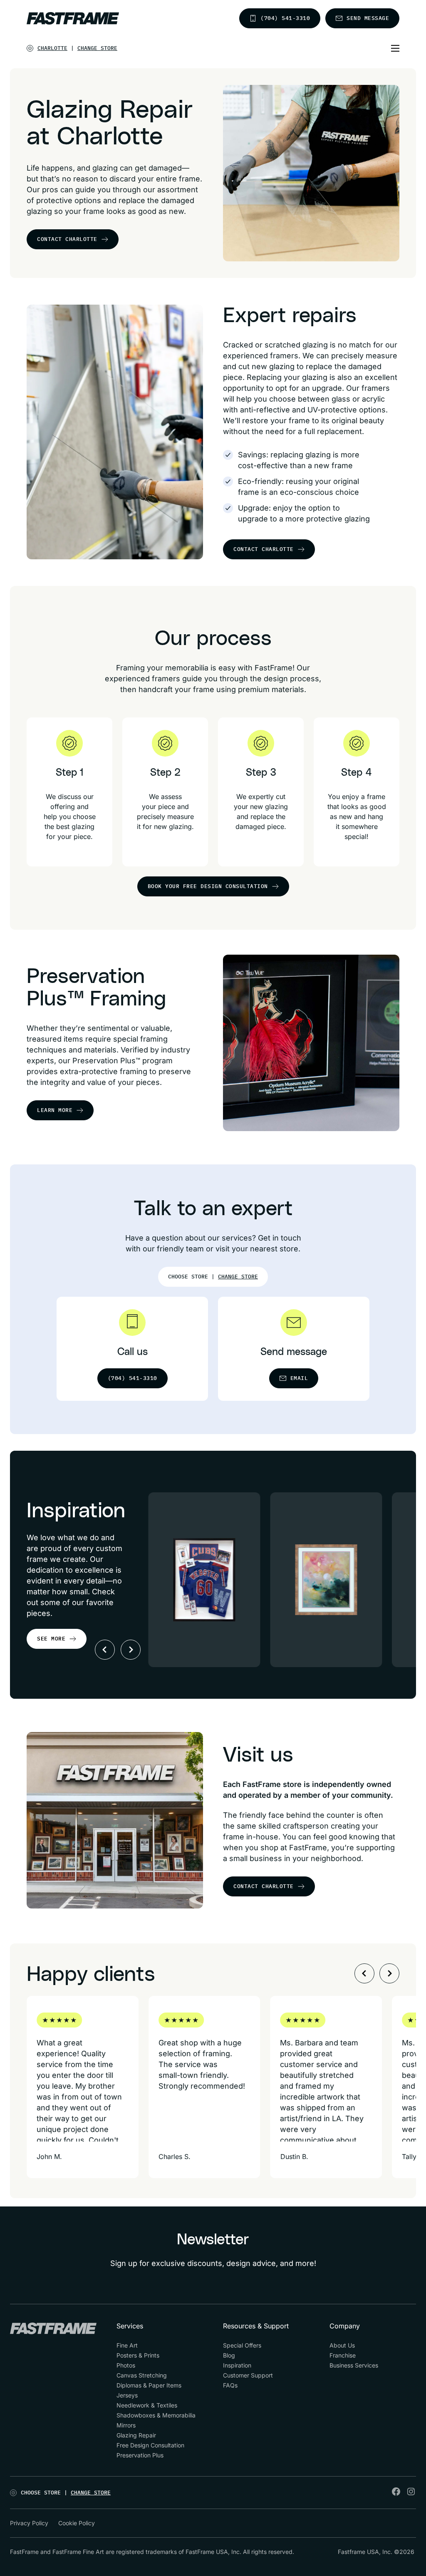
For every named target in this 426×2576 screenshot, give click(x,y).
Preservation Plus (140, 2455)
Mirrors (126, 2425)
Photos (126, 2365)
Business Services (354, 2365)
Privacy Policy (29, 2523)
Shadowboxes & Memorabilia (156, 2415)
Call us (133, 1352)
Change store (97, 48)
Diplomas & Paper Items (149, 2385)
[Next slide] (389, 1973)
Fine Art (127, 2345)
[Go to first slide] (131, 1650)
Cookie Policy (77, 2523)
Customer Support (248, 2375)
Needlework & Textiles (147, 2405)
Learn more (55, 1110)
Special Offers (242, 2345)
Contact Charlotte (67, 239)
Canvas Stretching (142, 2375)
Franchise (343, 2355)
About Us (342, 2345)
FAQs (230, 2385)
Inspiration (237, 2365)
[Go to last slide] (364, 1973)
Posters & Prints (138, 2355)
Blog (229, 2355)
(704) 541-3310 (285, 18)
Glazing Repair (136, 2435)
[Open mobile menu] (395, 48)
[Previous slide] (105, 1650)
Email (299, 1378)
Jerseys (127, 2395)
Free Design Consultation (150, 2445)
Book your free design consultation (208, 886)
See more (51, 1639)
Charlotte (52, 48)
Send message (368, 18)
